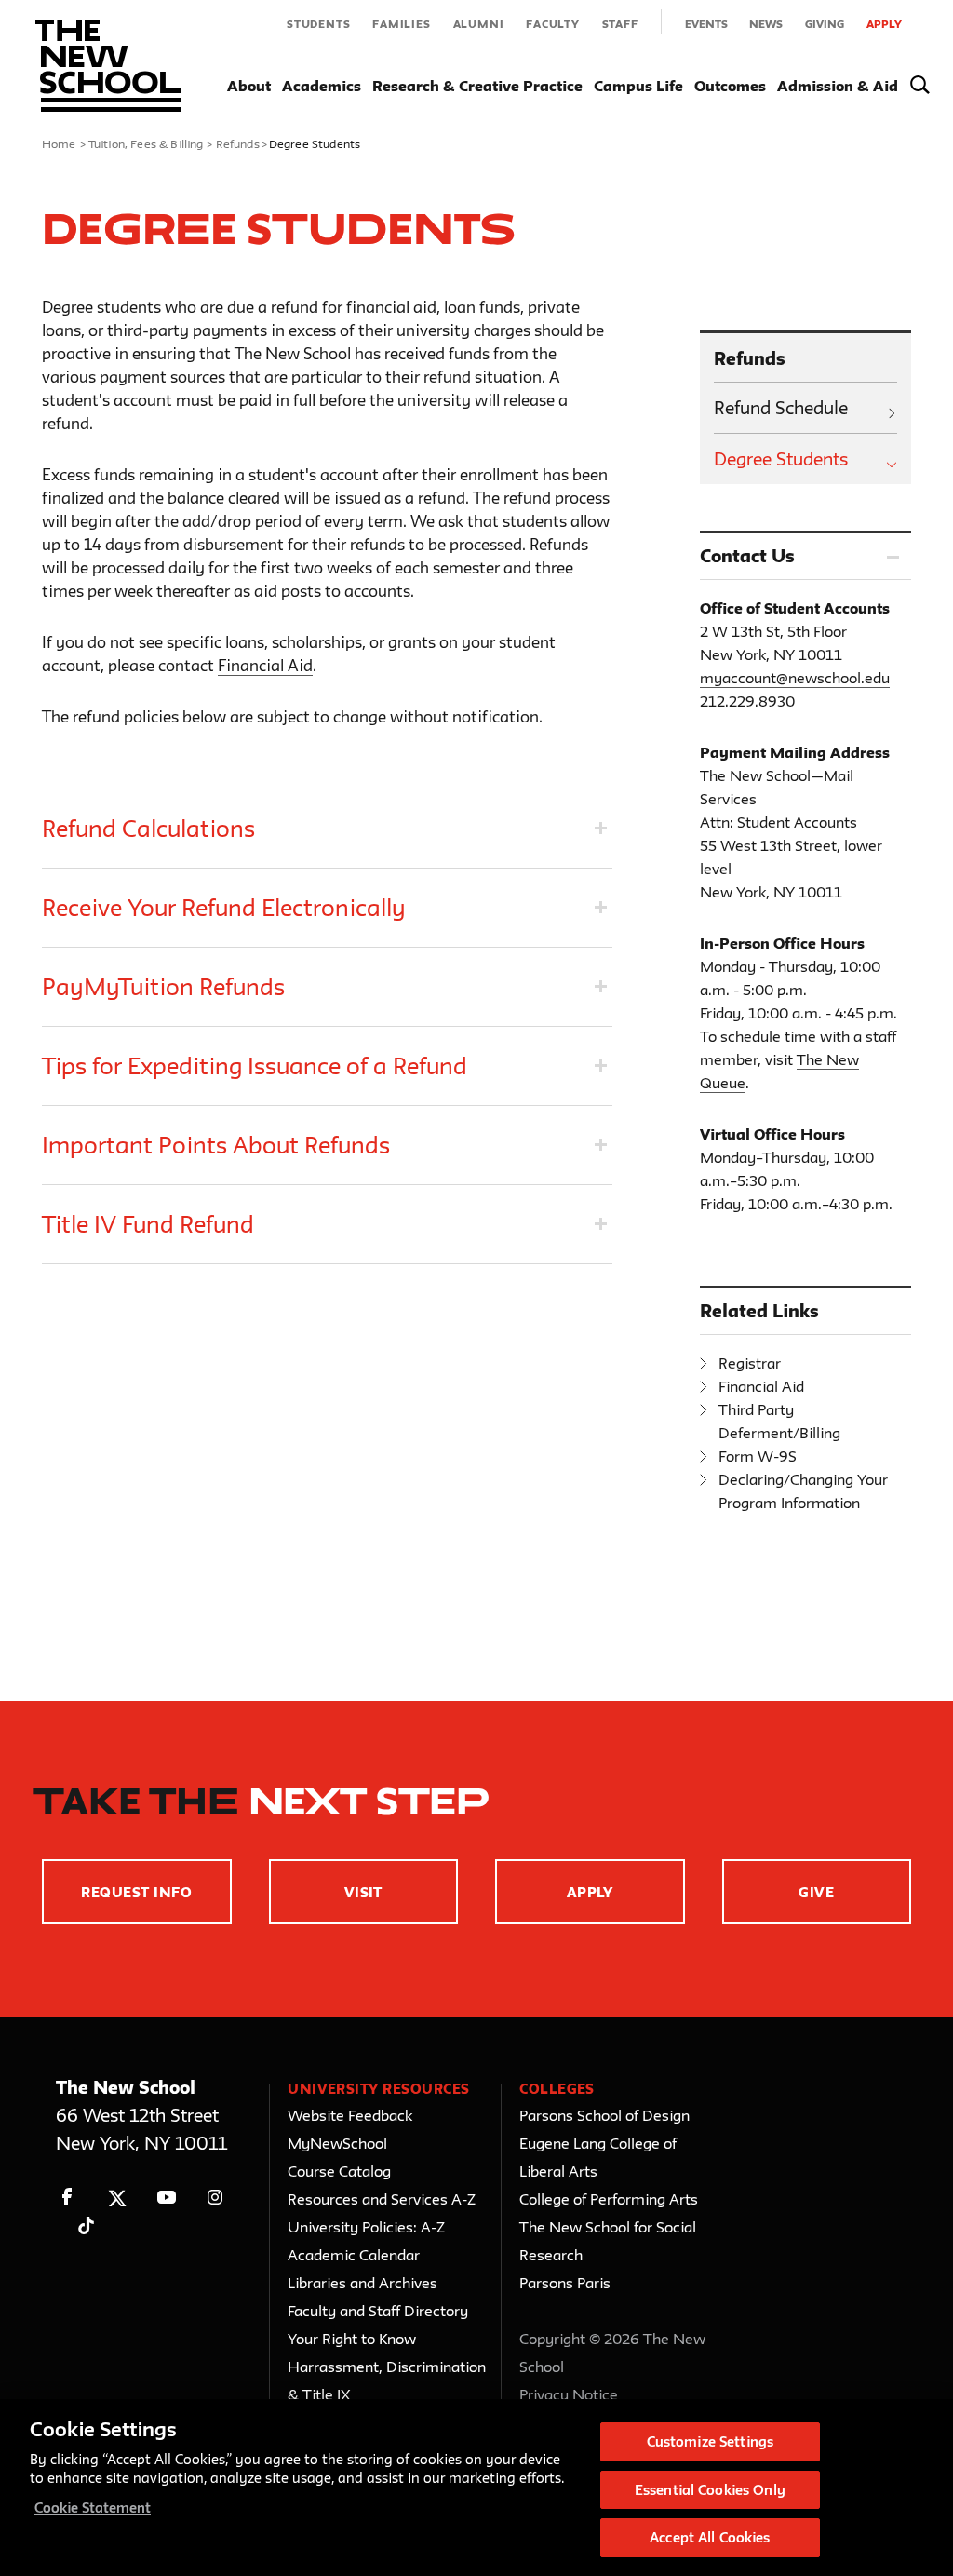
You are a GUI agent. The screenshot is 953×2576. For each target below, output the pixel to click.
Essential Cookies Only (710, 2490)
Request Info (136, 1892)
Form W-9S (758, 1456)
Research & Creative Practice (477, 86)
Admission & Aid (838, 86)
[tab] (327, 829)
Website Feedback (350, 2115)
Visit (363, 1892)
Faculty (553, 24)
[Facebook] (67, 2198)
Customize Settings (710, 2441)
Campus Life (638, 86)
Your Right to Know (352, 2339)
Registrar (750, 1363)
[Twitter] (117, 2198)
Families (401, 24)
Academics (322, 86)
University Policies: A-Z (366, 2227)
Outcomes (730, 86)
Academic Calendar (354, 2255)
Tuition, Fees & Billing (146, 143)
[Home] (108, 66)
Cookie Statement (93, 2508)
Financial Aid (265, 665)
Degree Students (781, 459)
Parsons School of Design (604, 2115)
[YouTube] (166, 2198)
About (249, 86)
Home (59, 143)
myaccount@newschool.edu (795, 678)
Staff (620, 24)
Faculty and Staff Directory (378, 2311)
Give (816, 1892)
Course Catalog (339, 2171)
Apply (884, 24)
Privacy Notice (569, 2394)
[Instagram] (215, 2198)
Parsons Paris (565, 2283)
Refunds (238, 143)
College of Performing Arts (609, 2199)
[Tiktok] (86, 2225)
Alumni (479, 24)
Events (706, 24)
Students (318, 24)
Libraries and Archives (362, 2283)
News (766, 24)
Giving (825, 24)
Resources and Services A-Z (382, 2199)
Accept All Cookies (710, 2537)
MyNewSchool (337, 2143)
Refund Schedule (781, 408)
